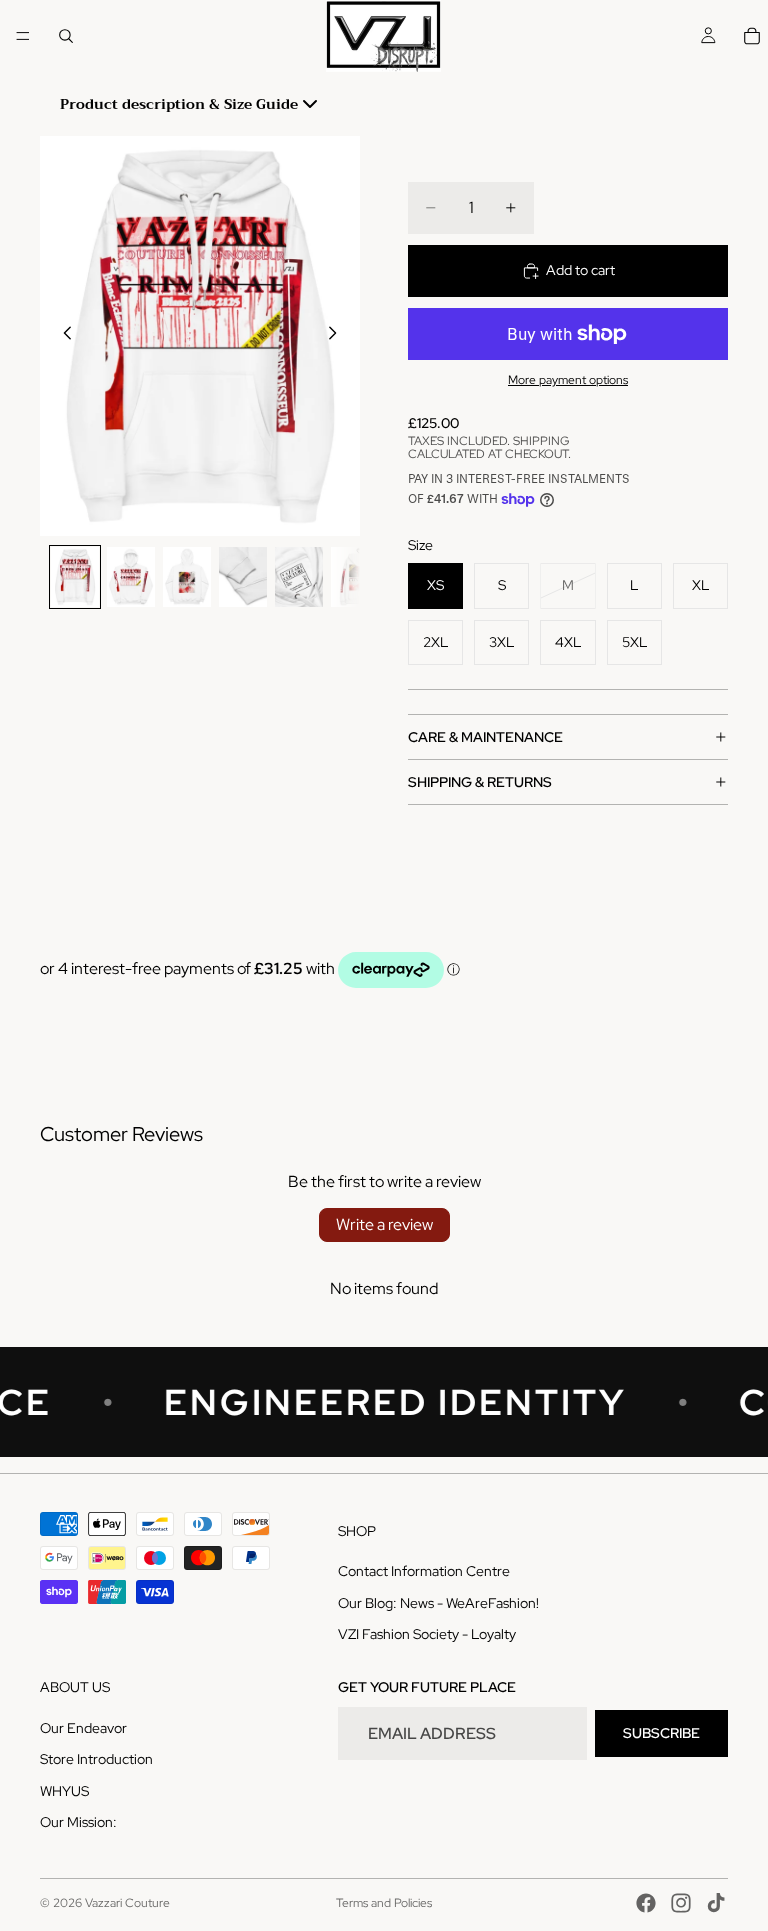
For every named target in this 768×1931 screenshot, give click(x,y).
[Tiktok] (716, 1903)
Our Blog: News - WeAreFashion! (438, 1603)
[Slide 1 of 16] (75, 577)
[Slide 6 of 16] (355, 577)
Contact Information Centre (424, 1572)
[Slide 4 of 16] (243, 577)
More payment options (568, 380)
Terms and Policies (384, 1903)
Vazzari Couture (127, 1903)
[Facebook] (646, 1903)
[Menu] (23, 36)
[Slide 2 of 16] (131, 577)
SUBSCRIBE (661, 1733)
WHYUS (64, 1791)
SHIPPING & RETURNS (480, 782)
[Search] (66, 36)
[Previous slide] (62, 336)
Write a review (384, 1224)
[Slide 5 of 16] (299, 577)
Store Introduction (96, 1760)
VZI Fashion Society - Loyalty (427, 1635)
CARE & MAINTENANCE (485, 737)
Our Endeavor (83, 1728)
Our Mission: (78, 1823)
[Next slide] (338, 336)
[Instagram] (681, 1903)
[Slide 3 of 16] (187, 577)
